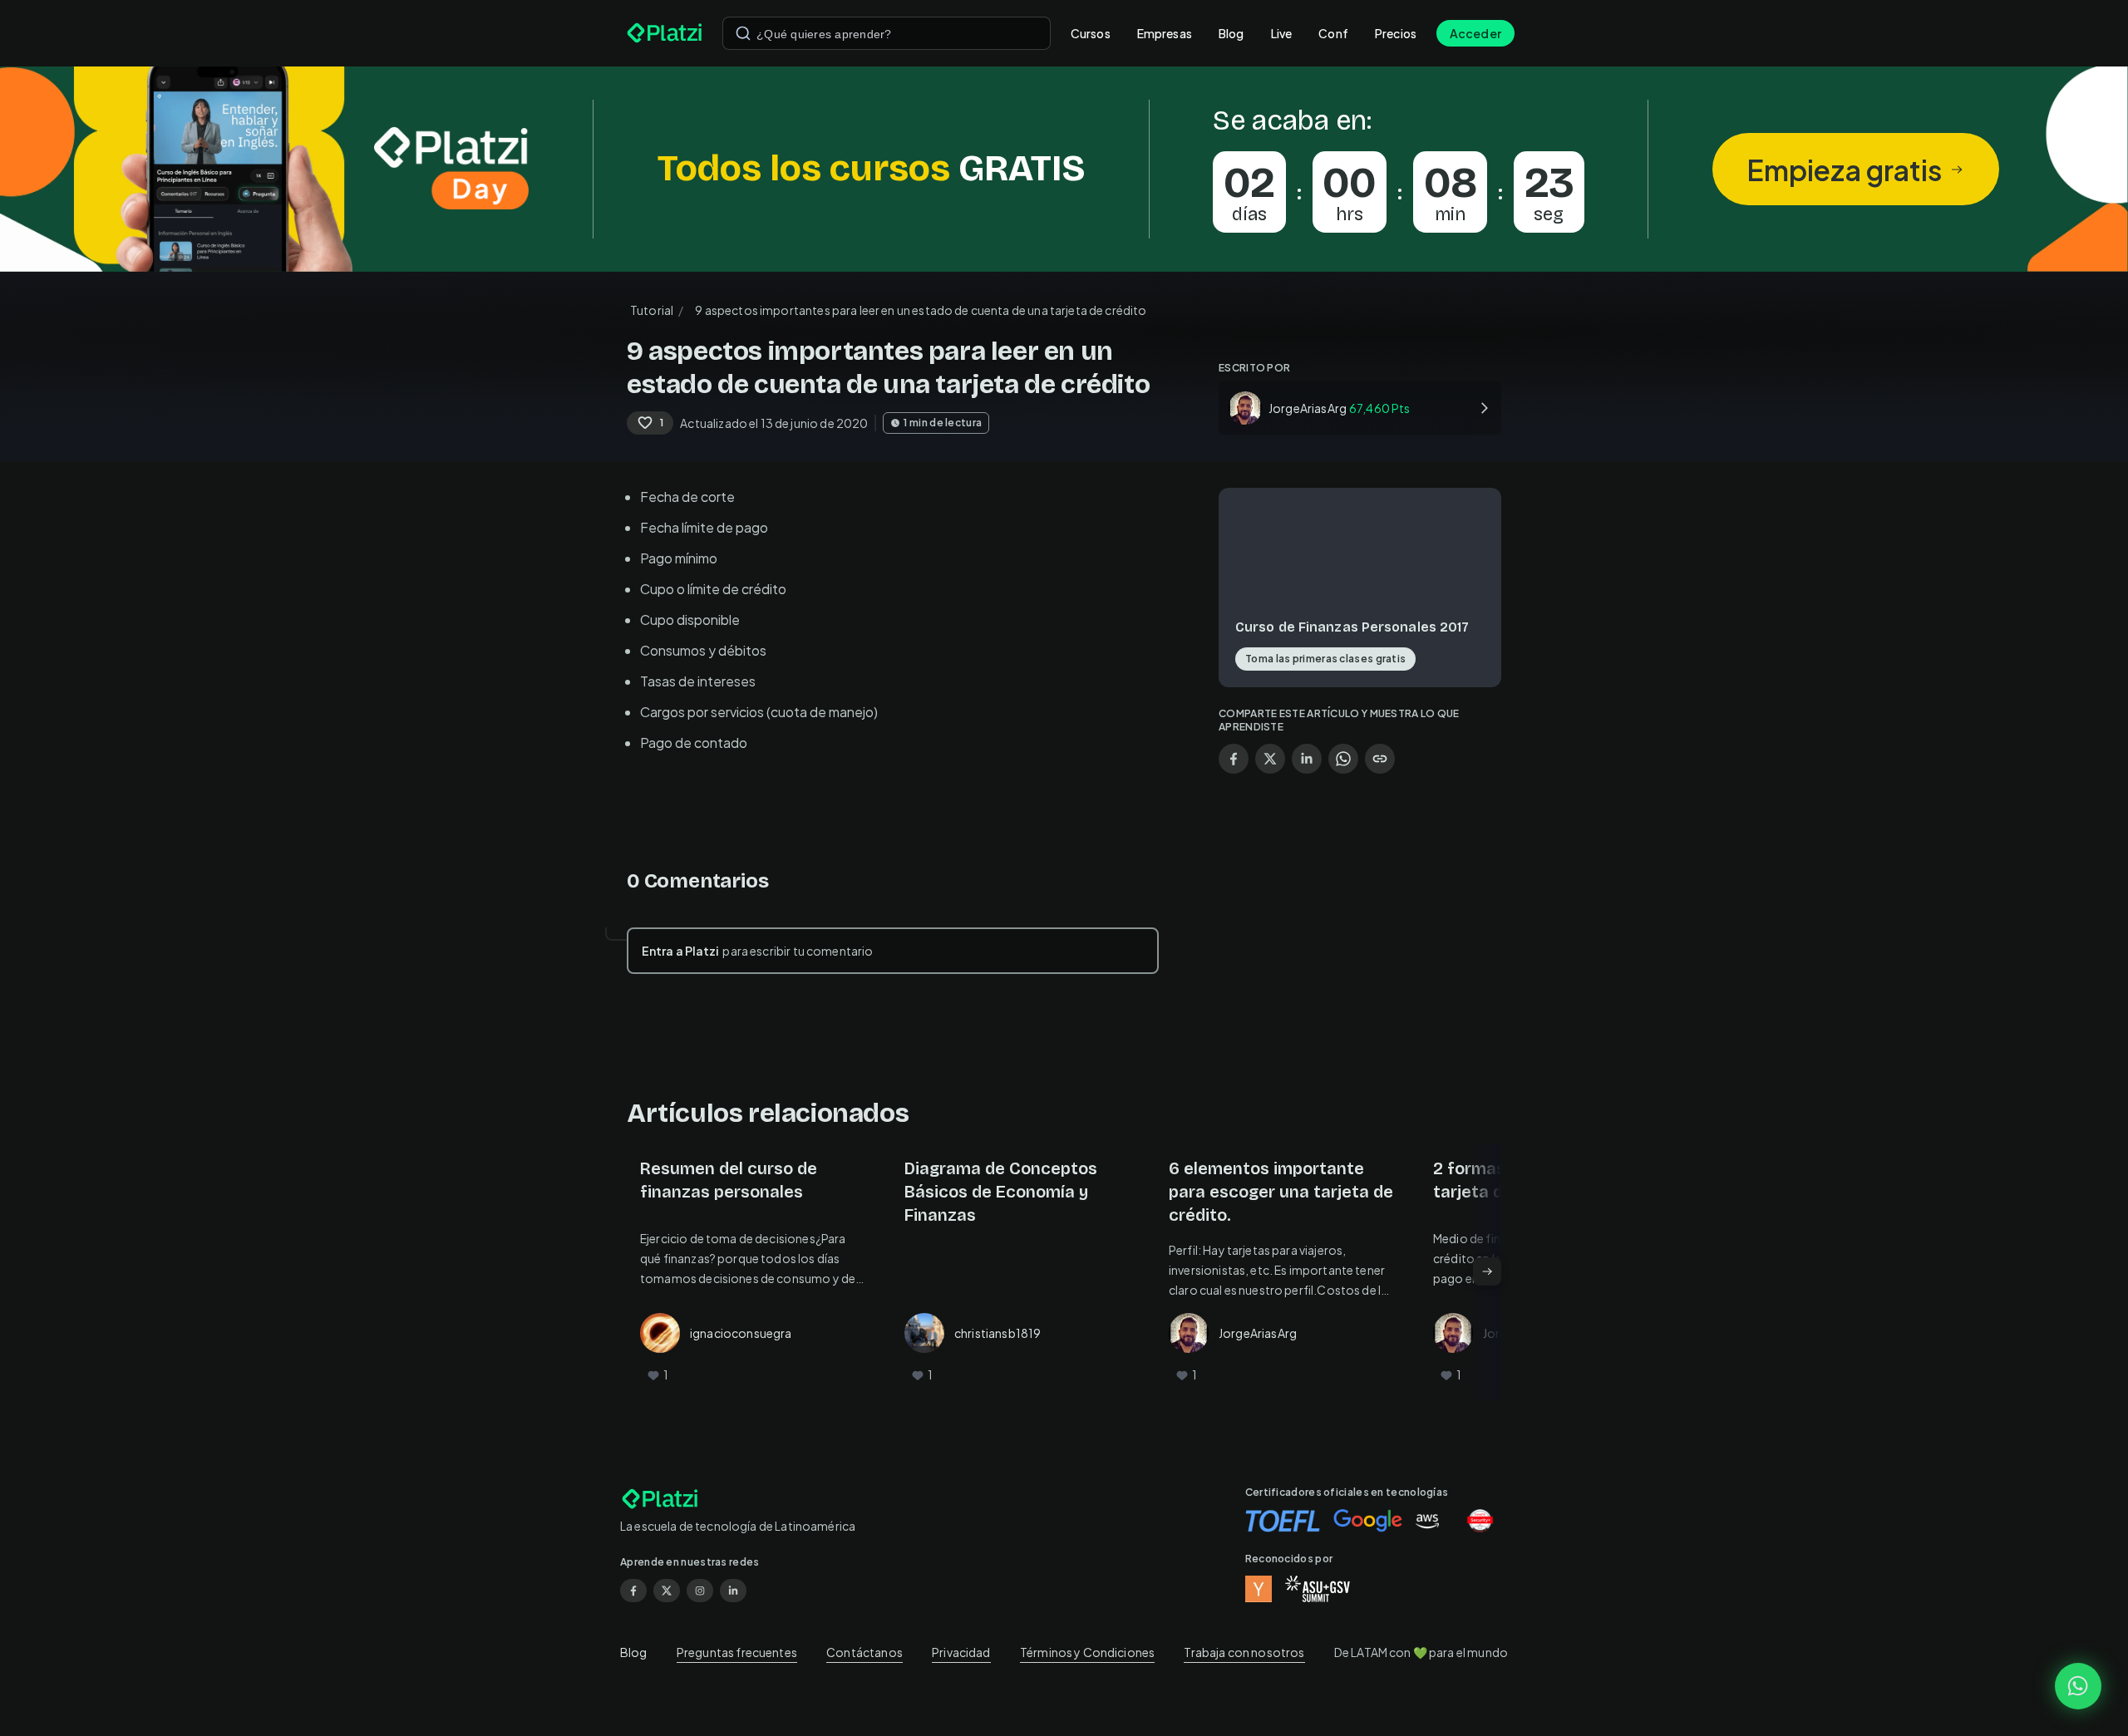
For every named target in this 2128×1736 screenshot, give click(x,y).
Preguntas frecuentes (737, 1652)
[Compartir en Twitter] (1270, 759)
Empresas (1165, 33)
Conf (1333, 33)
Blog (1231, 33)
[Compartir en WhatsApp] (1343, 759)
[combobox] (887, 33)
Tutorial (652, 310)
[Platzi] (665, 33)
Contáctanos (864, 1652)
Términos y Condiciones (1087, 1652)
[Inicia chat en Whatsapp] (2078, 1686)
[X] (667, 1591)
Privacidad (961, 1652)
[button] (1064, 169)
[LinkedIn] (733, 1591)
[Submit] (743, 33)
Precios (1396, 33)
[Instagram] (700, 1591)
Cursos (1091, 33)
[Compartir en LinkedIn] (1307, 759)
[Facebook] (633, 1591)
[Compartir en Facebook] (1234, 759)
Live (1282, 33)
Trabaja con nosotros (1244, 1652)
